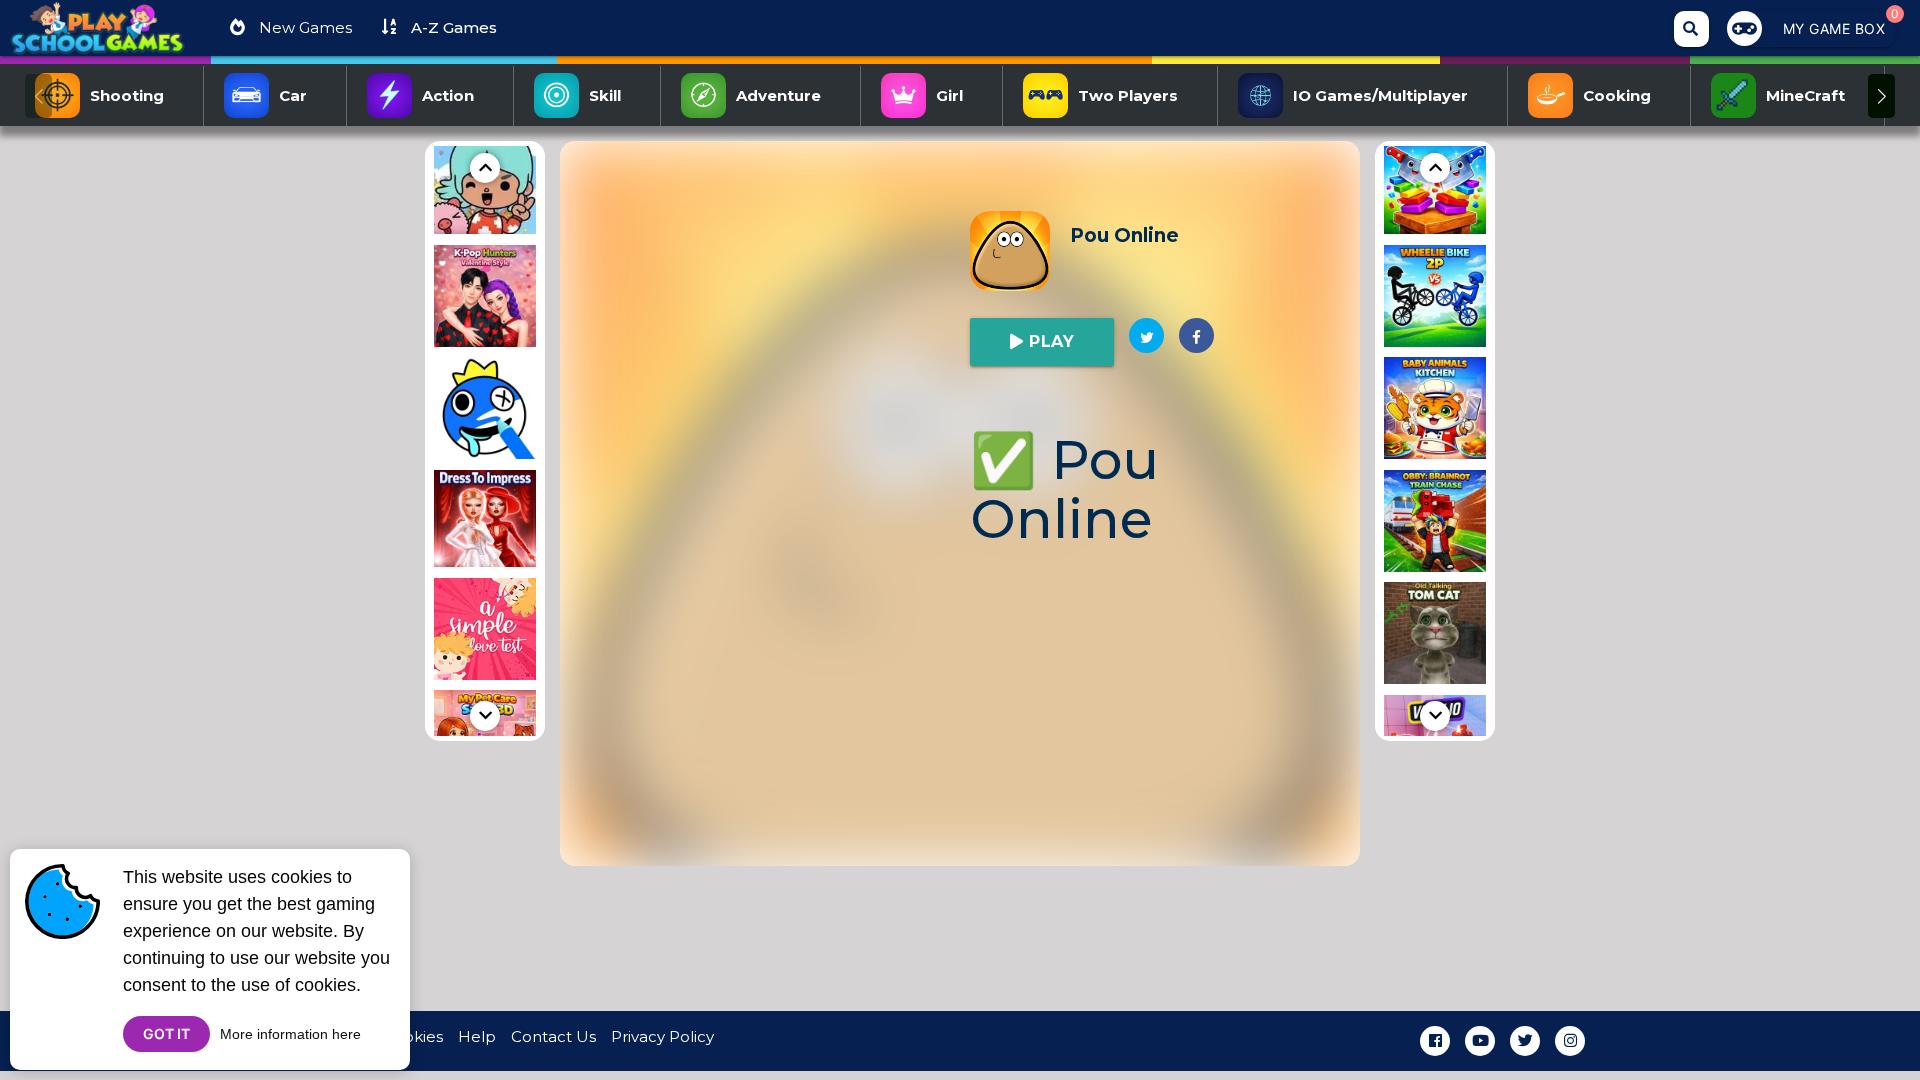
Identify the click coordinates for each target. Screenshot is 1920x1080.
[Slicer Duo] (1435, 186)
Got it (166, 1033)
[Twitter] (1525, 1041)
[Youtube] (1480, 1041)
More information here (290, 1034)
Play (1049, 341)
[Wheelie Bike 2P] (1435, 299)
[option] (485, 186)
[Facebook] (1435, 1041)
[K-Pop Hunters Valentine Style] (485, 299)
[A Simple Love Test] (485, 632)
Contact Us (553, 1036)
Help (477, 1036)
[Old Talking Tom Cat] (1435, 636)
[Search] (1691, 29)
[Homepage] (97, 36)
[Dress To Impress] (485, 522)
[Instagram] (1570, 1041)
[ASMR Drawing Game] (485, 411)
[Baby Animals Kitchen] (1435, 411)
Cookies (413, 1036)
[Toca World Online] (485, 186)
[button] (1881, 96)
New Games (303, 27)
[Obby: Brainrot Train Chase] (1435, 524)
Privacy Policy (662, 1036)
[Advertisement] (330, 441)
